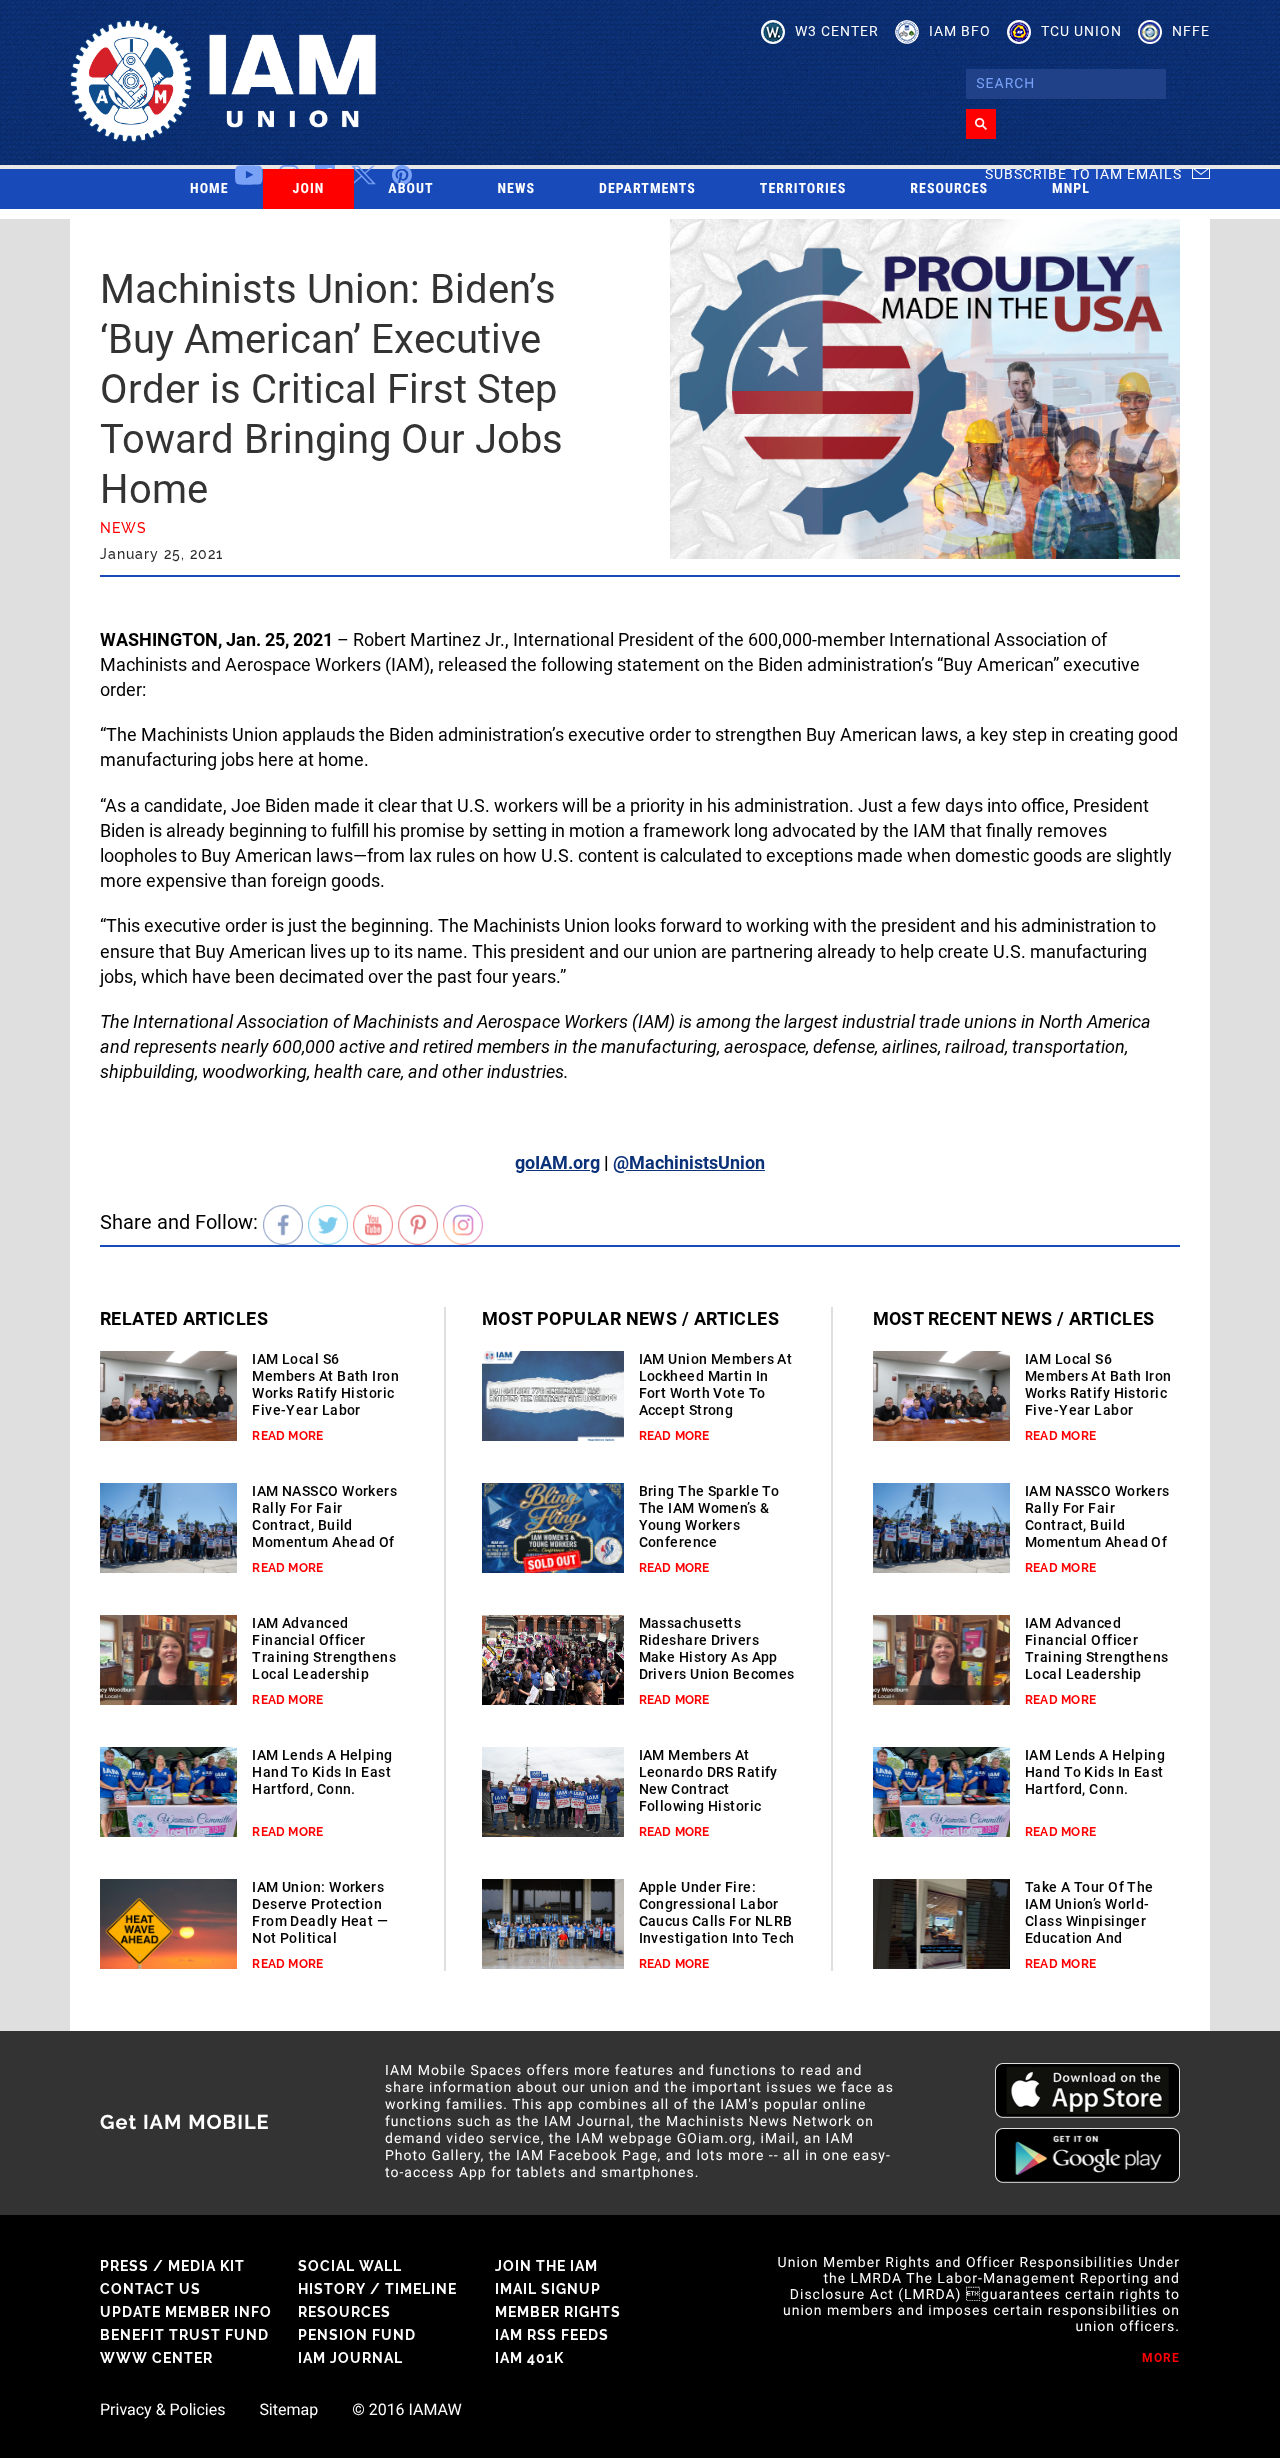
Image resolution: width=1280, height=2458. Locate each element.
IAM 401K (529, 2358)
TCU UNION (1081, 31)
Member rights (558, 2312)
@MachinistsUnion (689, 1162)
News (517, 189)
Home (209, 189)
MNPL (1071, 189)
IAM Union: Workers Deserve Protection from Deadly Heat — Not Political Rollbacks (320, 1921)
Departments (647, 189)
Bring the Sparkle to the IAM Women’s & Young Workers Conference (709, 1516)
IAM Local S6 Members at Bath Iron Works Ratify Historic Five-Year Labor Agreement (325, 1393)
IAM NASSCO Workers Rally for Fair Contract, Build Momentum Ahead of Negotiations (324, 1525)
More (1161, 2358)
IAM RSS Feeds (552, 2335)
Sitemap (288, 2410)
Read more (287, 1436)
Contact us (150, 2289)
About (410, 189)
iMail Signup (548, 2289)
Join (309, 189)
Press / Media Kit (172, 2266)
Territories (803, 189)
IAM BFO (960, 31)
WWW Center (156, 2358)
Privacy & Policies (162, 2410)
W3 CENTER (837, 31)
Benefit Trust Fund (184, 2335)
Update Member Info (186, 2312)
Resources (949, 189)
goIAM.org (557, 1162)
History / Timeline (377, 2289)
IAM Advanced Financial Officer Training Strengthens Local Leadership (324, 1648)
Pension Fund (357, 2335)
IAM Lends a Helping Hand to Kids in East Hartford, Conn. (322, 1772)
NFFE (1191, 31)
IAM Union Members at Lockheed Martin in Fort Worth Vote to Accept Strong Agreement (716, 1393)
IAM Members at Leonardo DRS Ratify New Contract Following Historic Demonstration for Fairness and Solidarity (708, 1806)
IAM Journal (350, 2358)
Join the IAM (546, 2266)
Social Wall (350, 2266)
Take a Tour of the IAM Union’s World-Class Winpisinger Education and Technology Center (1089, 1921)
